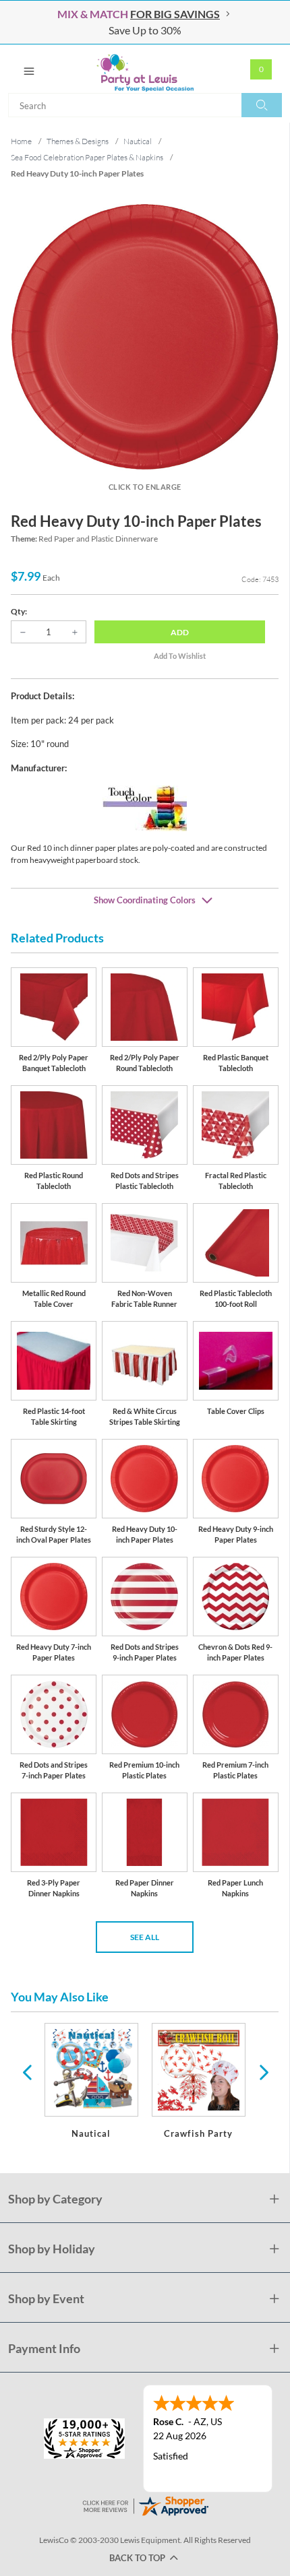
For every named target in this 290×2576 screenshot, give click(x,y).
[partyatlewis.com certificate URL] (145, 2505)
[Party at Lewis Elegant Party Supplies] (145, 69)
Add (180, 632)
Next (262, 2071)
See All (145, 1937)
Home (21, 141)
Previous (27, 2071)
